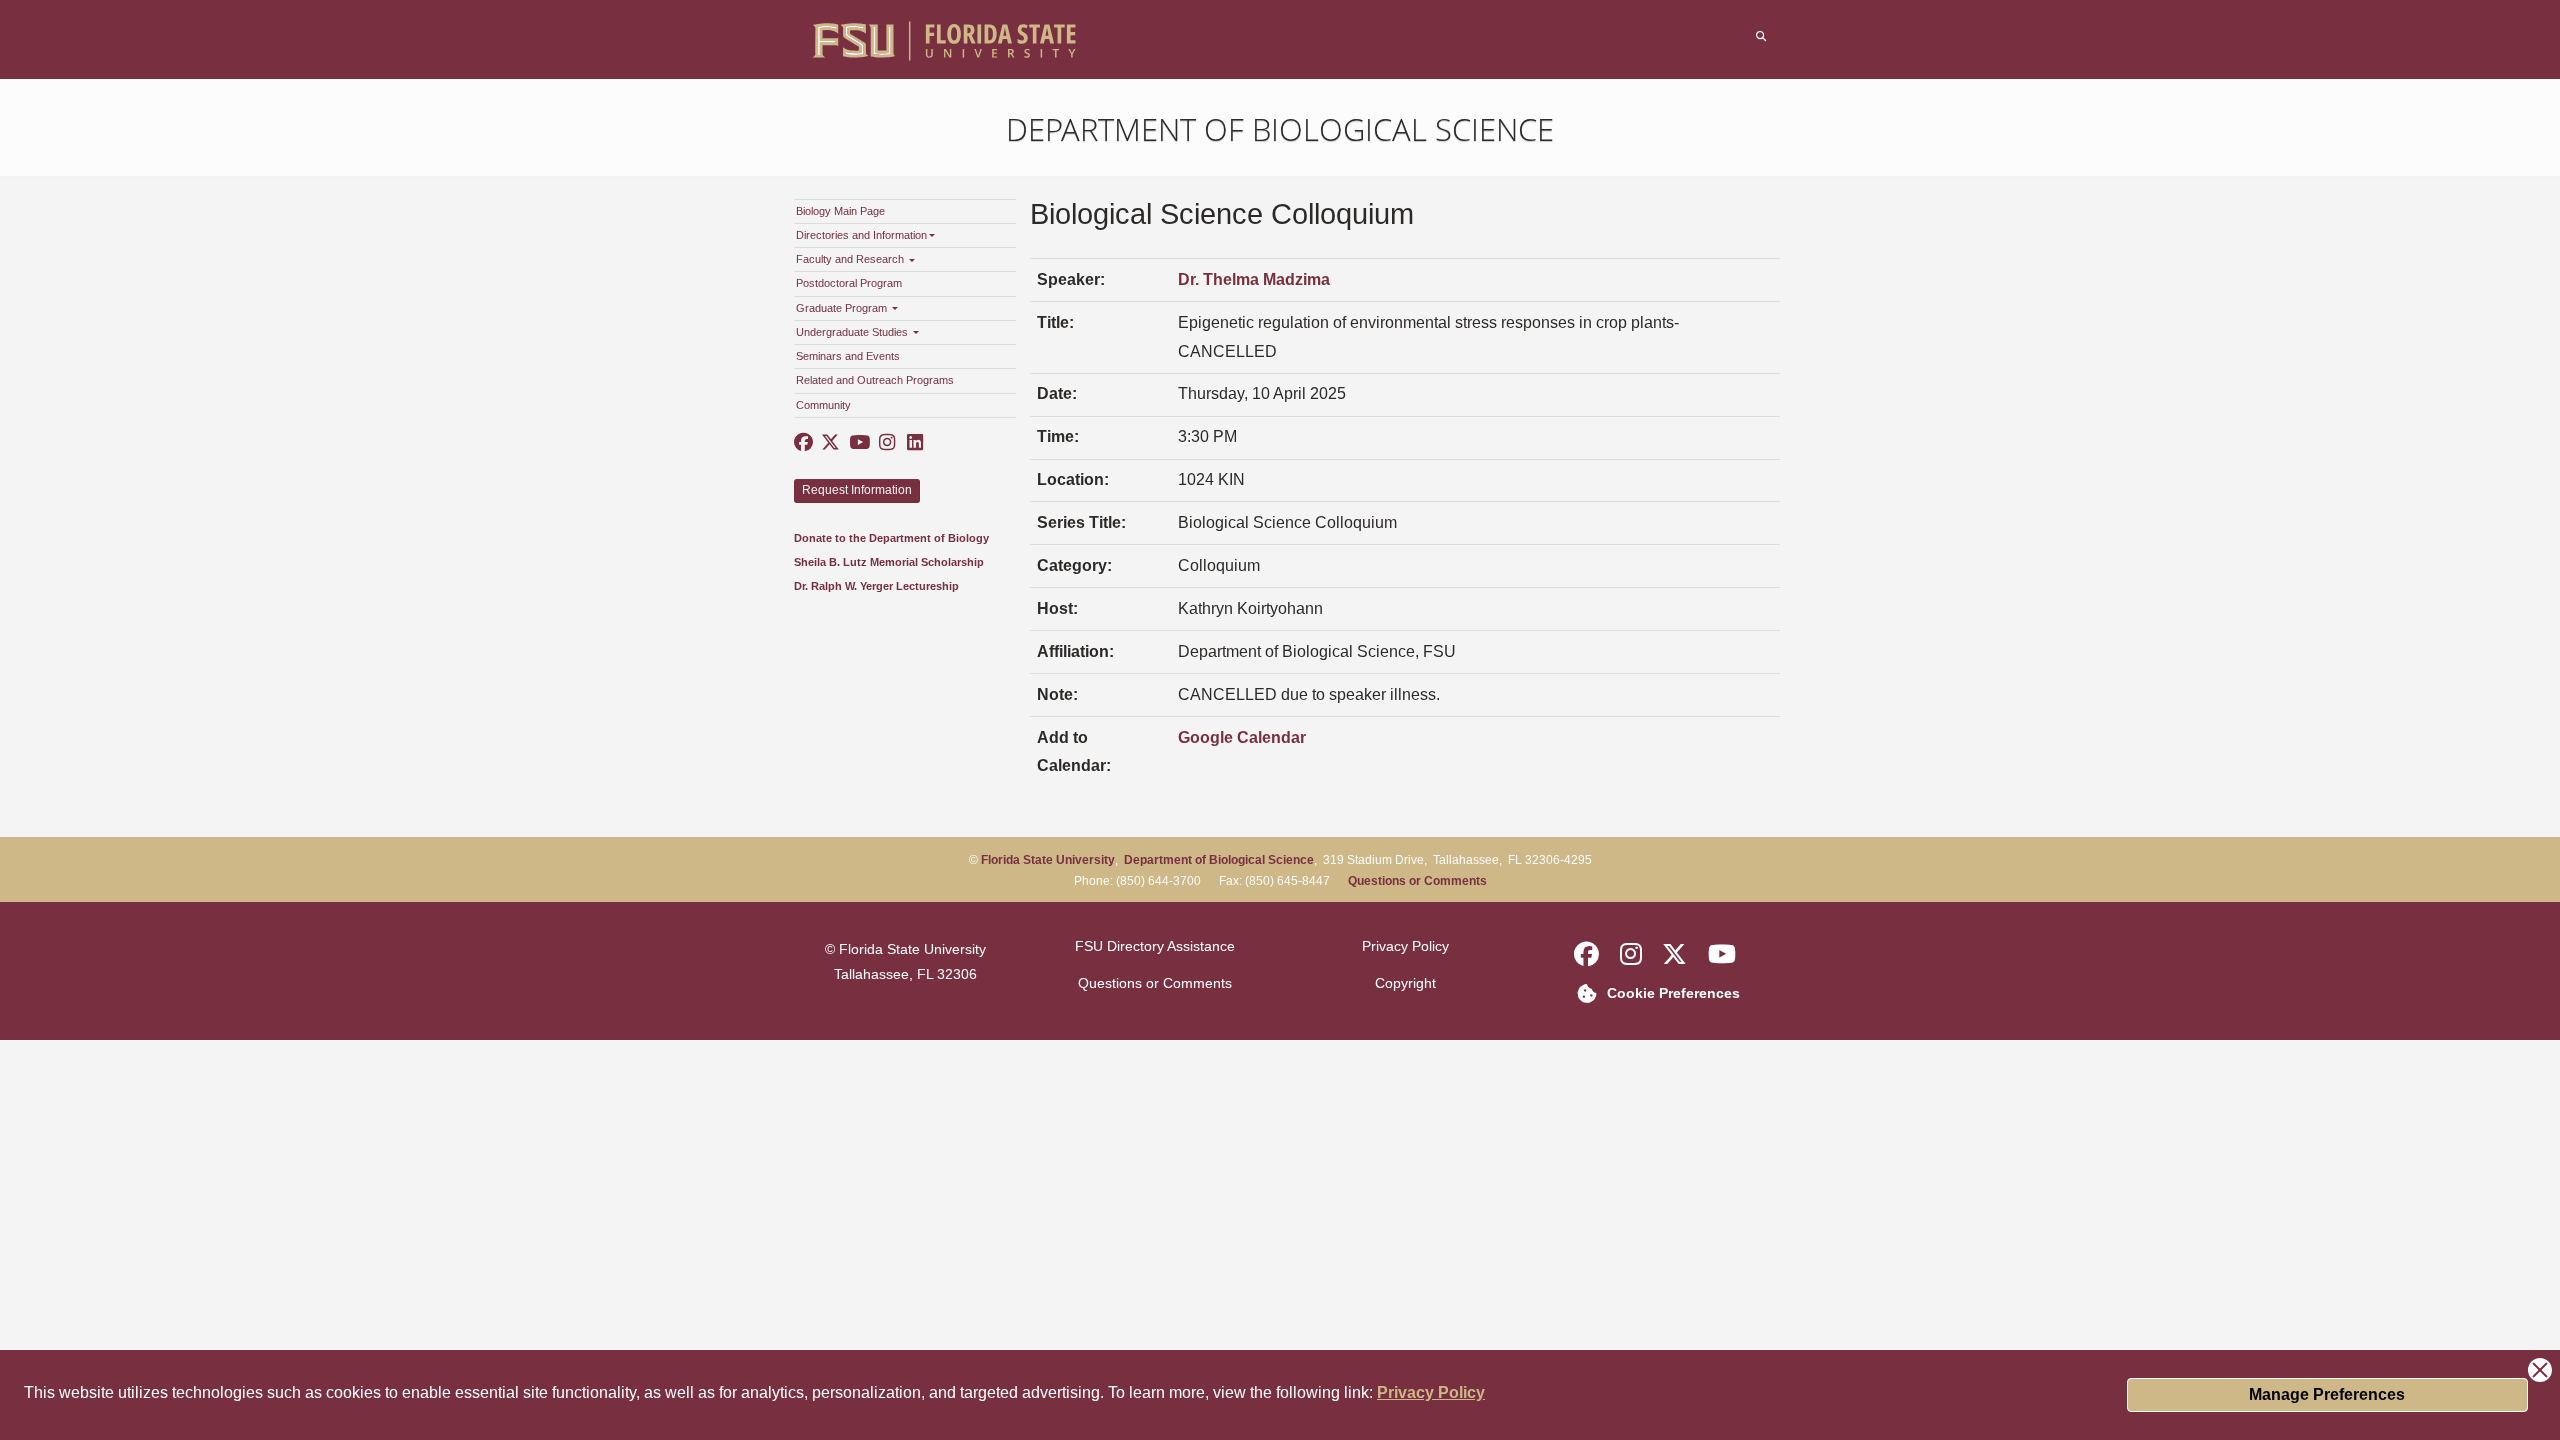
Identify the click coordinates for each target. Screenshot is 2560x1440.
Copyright (1405, 983)
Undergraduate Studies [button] (853, 332)
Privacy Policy (1431, 1392)
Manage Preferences (2327, 1394)
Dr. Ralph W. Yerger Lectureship (876, 586)
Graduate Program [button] (843, 308)
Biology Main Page (840, 211)
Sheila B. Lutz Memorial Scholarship (889, 562)
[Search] (1762, 36)
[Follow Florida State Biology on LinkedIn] (914, 443)
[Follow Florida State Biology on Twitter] (831, 443)
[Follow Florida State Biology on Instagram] (886, 443)
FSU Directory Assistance (1155, 946)
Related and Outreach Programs (875, 380)
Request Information (857, 490)
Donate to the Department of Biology (891, 538)
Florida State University (1048, 860)
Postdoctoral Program (849, 283)
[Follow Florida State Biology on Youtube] (859, 443)
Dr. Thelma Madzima (1254, 279)
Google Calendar (1242, 737)
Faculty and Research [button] (851, 259)
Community (823, 405)
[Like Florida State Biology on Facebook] (804, 443)
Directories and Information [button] (861, 235)
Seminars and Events (848, 356)
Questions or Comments (1417, 881)
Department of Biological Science (1280, 129)
